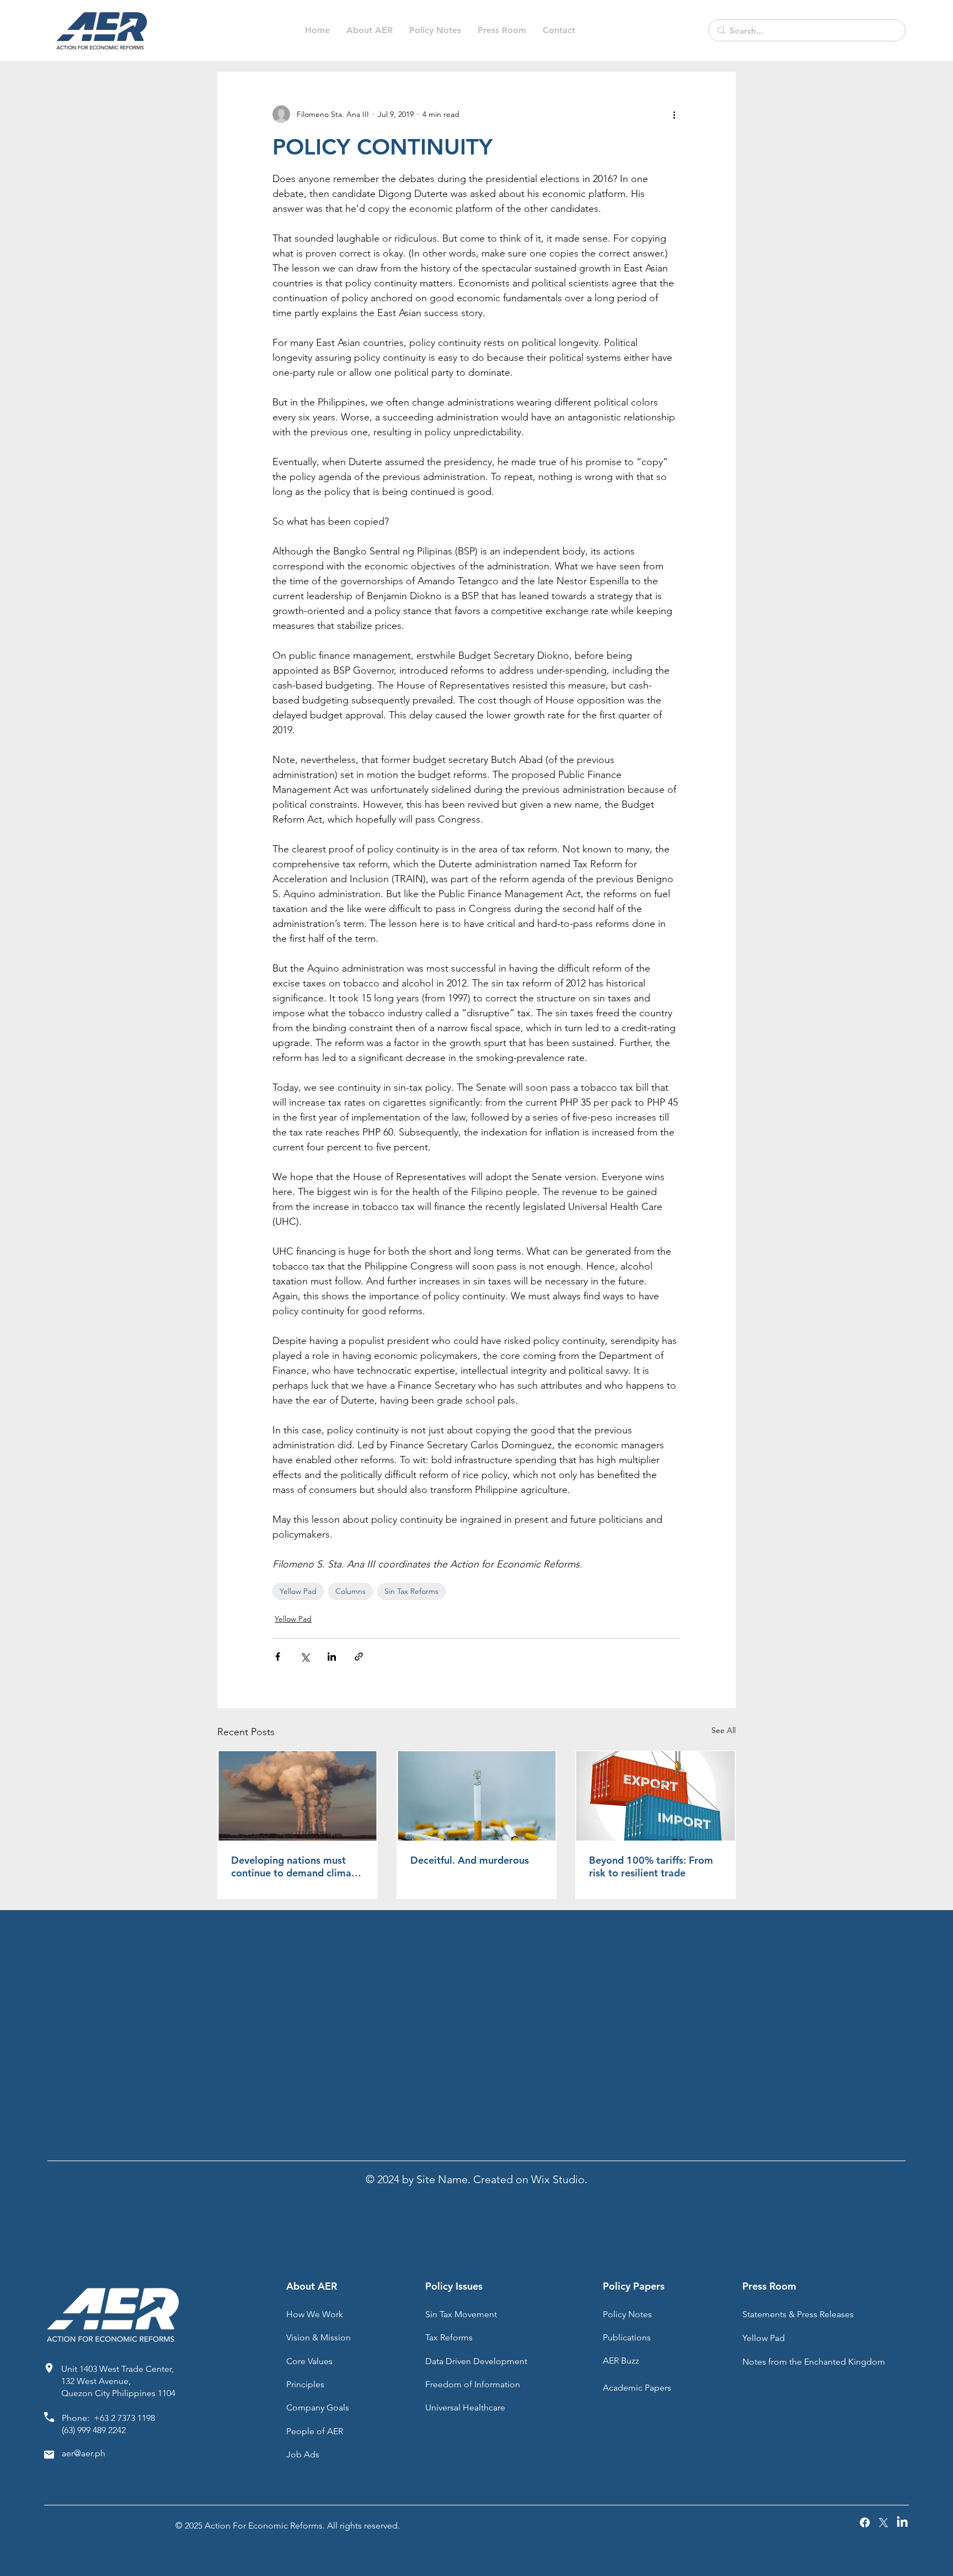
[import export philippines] (655, 1796)
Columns (350, 1591)
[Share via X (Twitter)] (305, 1657)
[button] (435, 30)
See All (724, 1730)
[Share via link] (359, 1657)
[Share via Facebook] (278, 1657)
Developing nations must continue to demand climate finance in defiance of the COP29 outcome (296, 1866)
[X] (884, 2522)
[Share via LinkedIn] (332, 1657)
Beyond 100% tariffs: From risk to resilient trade (651, 1866)
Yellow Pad (298, 1591)
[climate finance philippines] (298, 1796)
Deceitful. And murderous (470, 1860)
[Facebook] (865, 2522)
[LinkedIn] (902, 2522)
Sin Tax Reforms (411, 1591)
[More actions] (674, 114)
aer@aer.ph (84, 2453)
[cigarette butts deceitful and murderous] (477, 1796)
